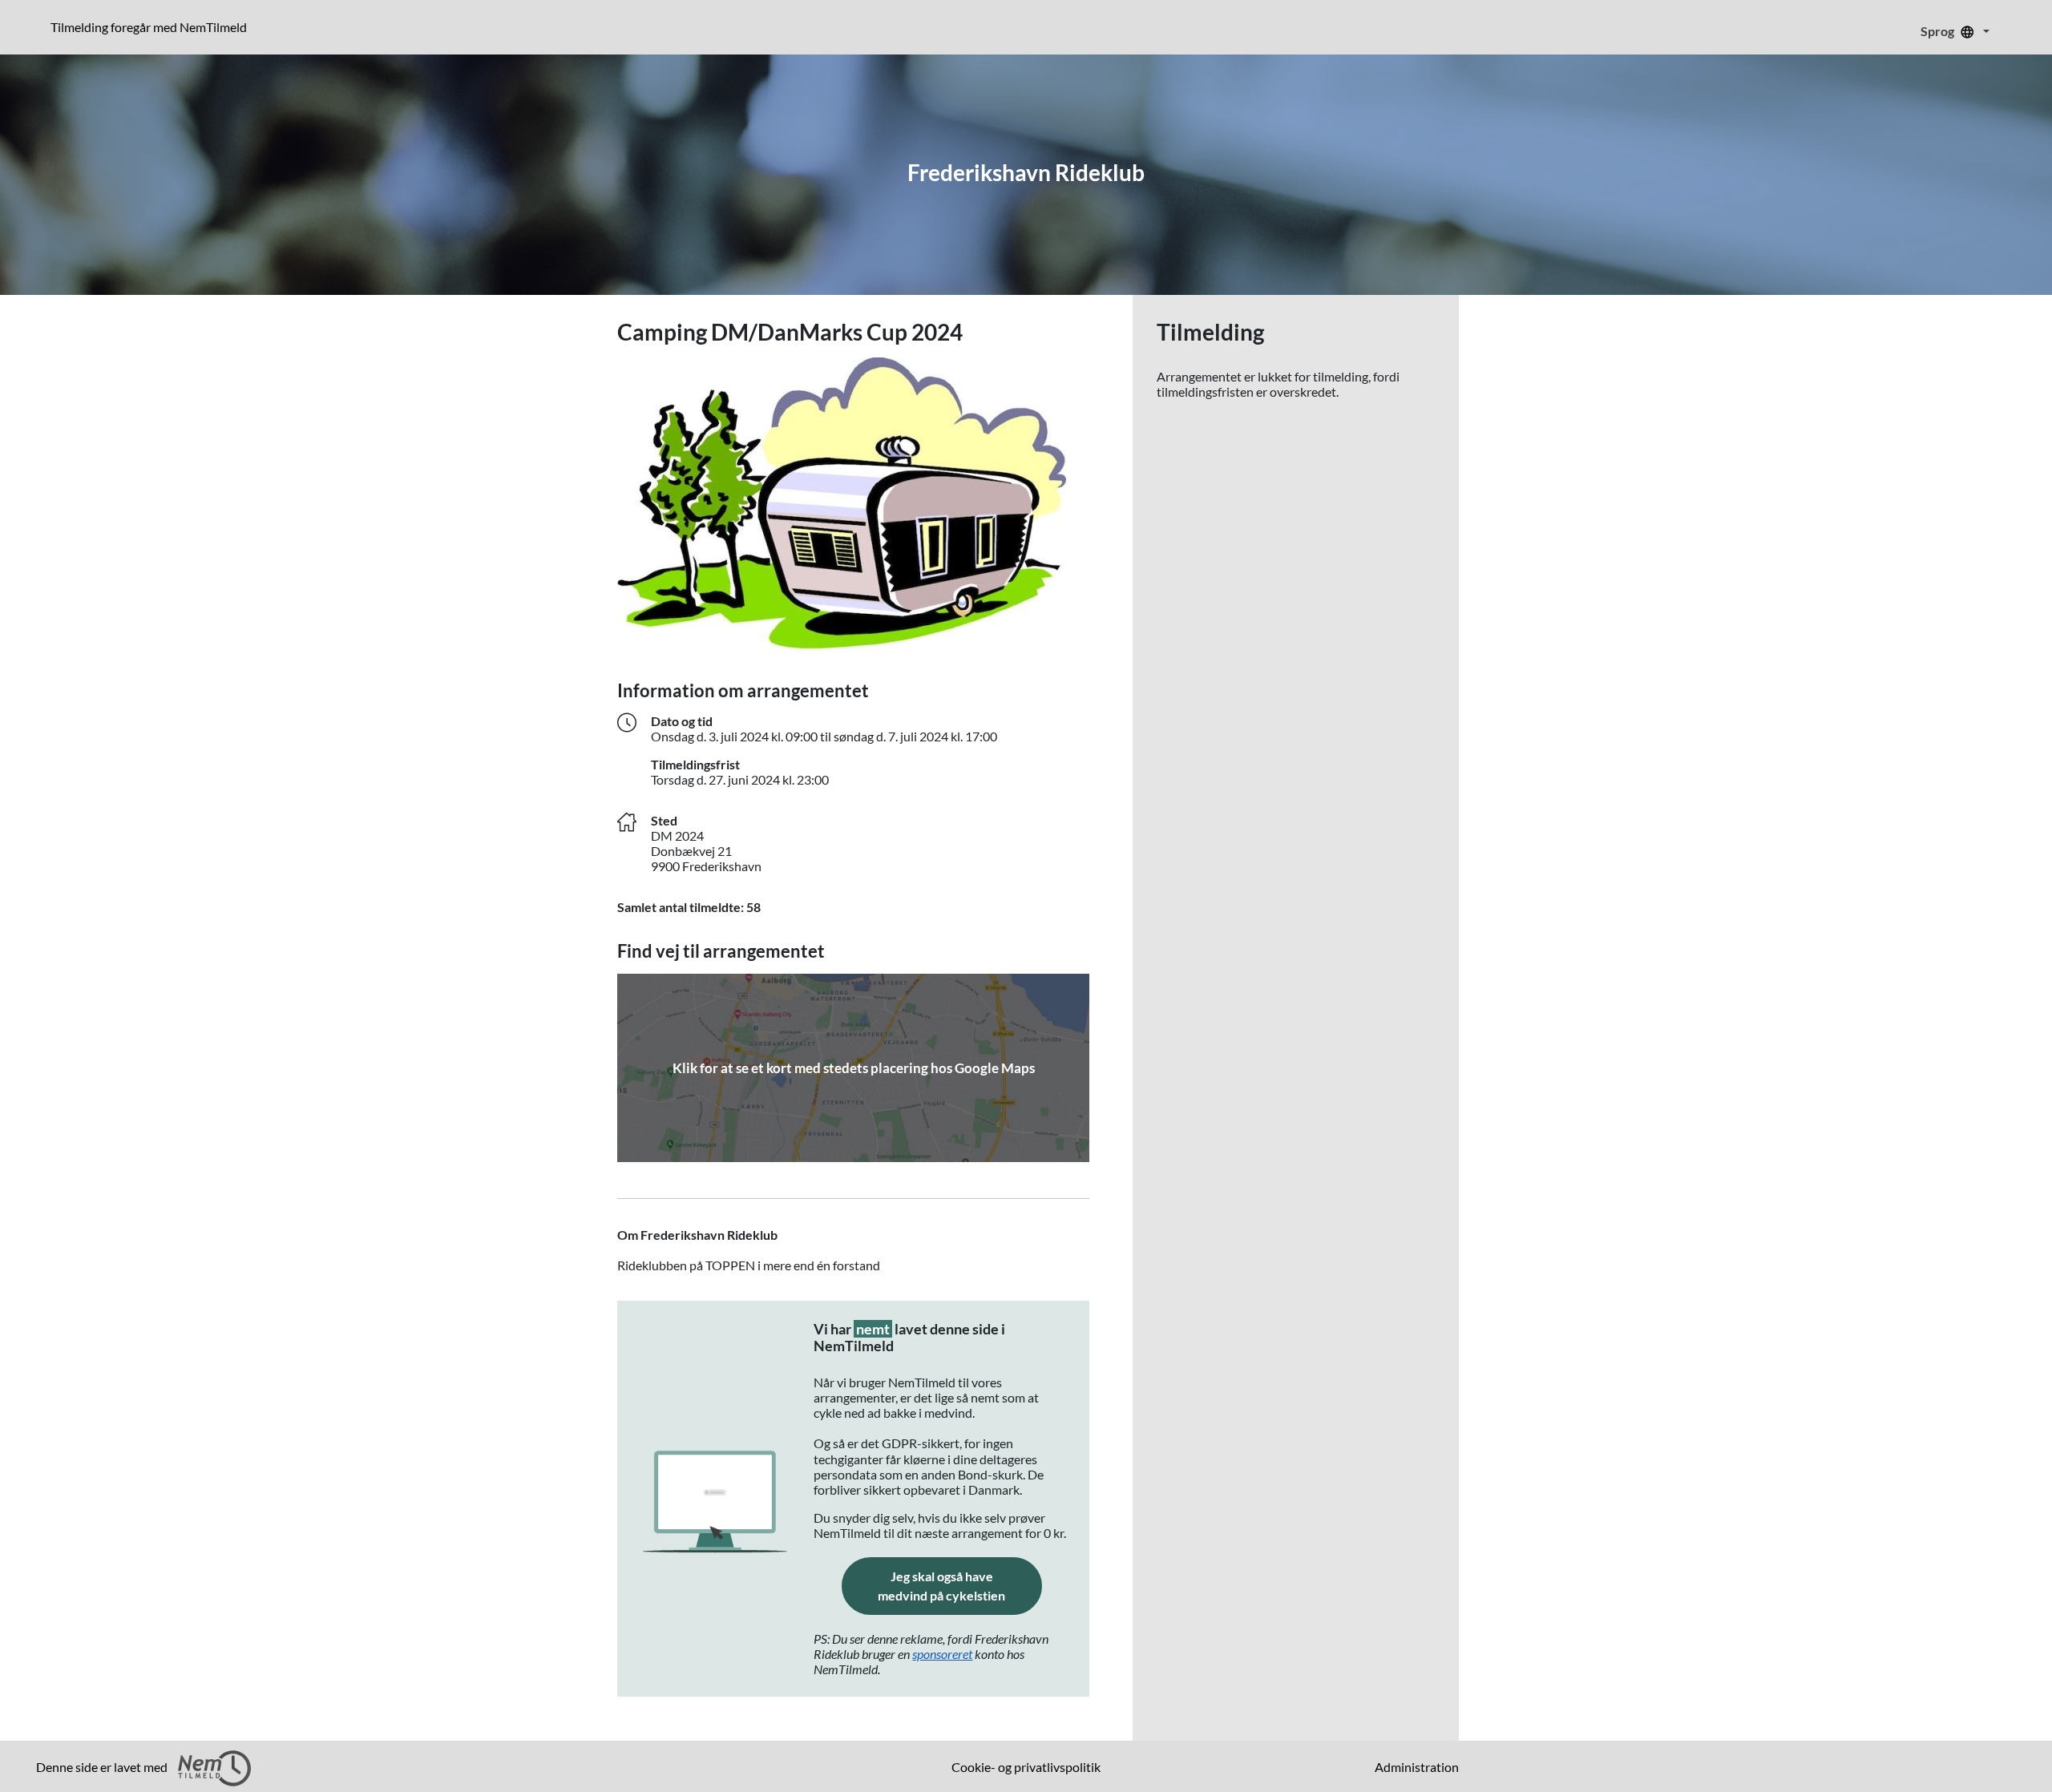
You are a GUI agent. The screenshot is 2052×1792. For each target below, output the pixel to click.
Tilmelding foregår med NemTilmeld (152, 26)
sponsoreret (942, 1654)
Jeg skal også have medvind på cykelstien (960, 1586)
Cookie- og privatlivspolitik (1026, 1767)
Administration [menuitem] (1417, 1767)
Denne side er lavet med (103, 1767)
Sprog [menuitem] (1939, 31)
